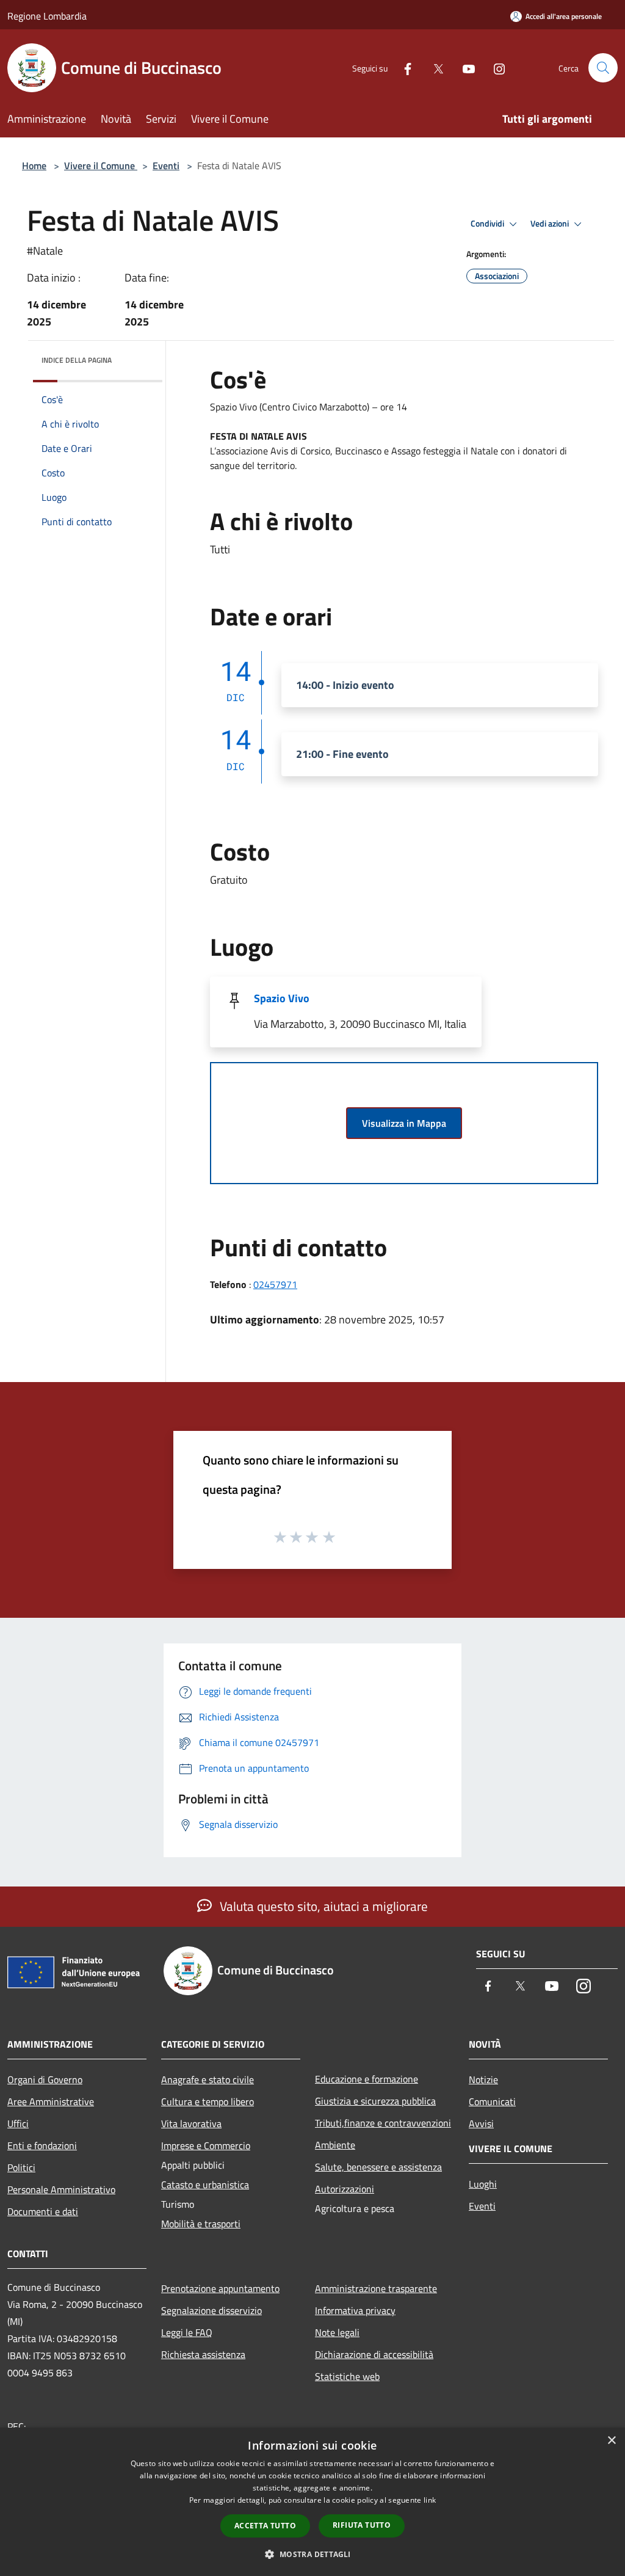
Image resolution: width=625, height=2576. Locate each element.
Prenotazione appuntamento (220, 2288)
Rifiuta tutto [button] (362, 2525)
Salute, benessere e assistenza (378, 2167)
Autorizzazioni (345, 2189)
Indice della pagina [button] (77, 360)
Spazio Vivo (282, 998)
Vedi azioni (551, 224)
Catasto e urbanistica (205, 2185)
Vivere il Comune (101, 166)
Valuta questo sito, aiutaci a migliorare (322, 1906)
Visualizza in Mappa (404, 1123)
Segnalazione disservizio (211, 2310)
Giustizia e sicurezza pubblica (375, 2101)
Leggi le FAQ (187, 2332)
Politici (21, 2167)
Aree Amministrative (51, 2101)
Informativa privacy (355, 2310)
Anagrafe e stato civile (208, 2079)
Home (34, 166)
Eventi (166, 166)
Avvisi (481, 2123)
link (430, 2500)
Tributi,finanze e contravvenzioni (383, 2123)
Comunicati (492, 2101)
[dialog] (312, 2502)
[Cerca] (603, 68)
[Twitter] (433, 67)
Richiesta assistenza (203, 2354)
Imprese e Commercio (206, 2145)
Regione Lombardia (47, 16)
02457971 (275, 1284)
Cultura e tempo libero (208, 2101)
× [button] (611, 2441)
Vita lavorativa (191, 2123)
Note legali (337, 2332)
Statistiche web (347, 2376)
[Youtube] (464, 67)
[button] (312, 2554)
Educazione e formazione (367, 2079)
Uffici (18, 2123)
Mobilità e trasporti (201, 2224)
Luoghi (483, 2184)
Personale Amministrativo (61, 2189)
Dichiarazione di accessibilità (374, 2354)
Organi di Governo (45, 2079)
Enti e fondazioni (42, 2145)
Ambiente (335, 2145)
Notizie (483, 2079)
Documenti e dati (43, 2211)
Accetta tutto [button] (265, 2526)
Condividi (488, 224)
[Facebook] (403, 67)
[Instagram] (494, 67)
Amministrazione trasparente (376, 2288)
